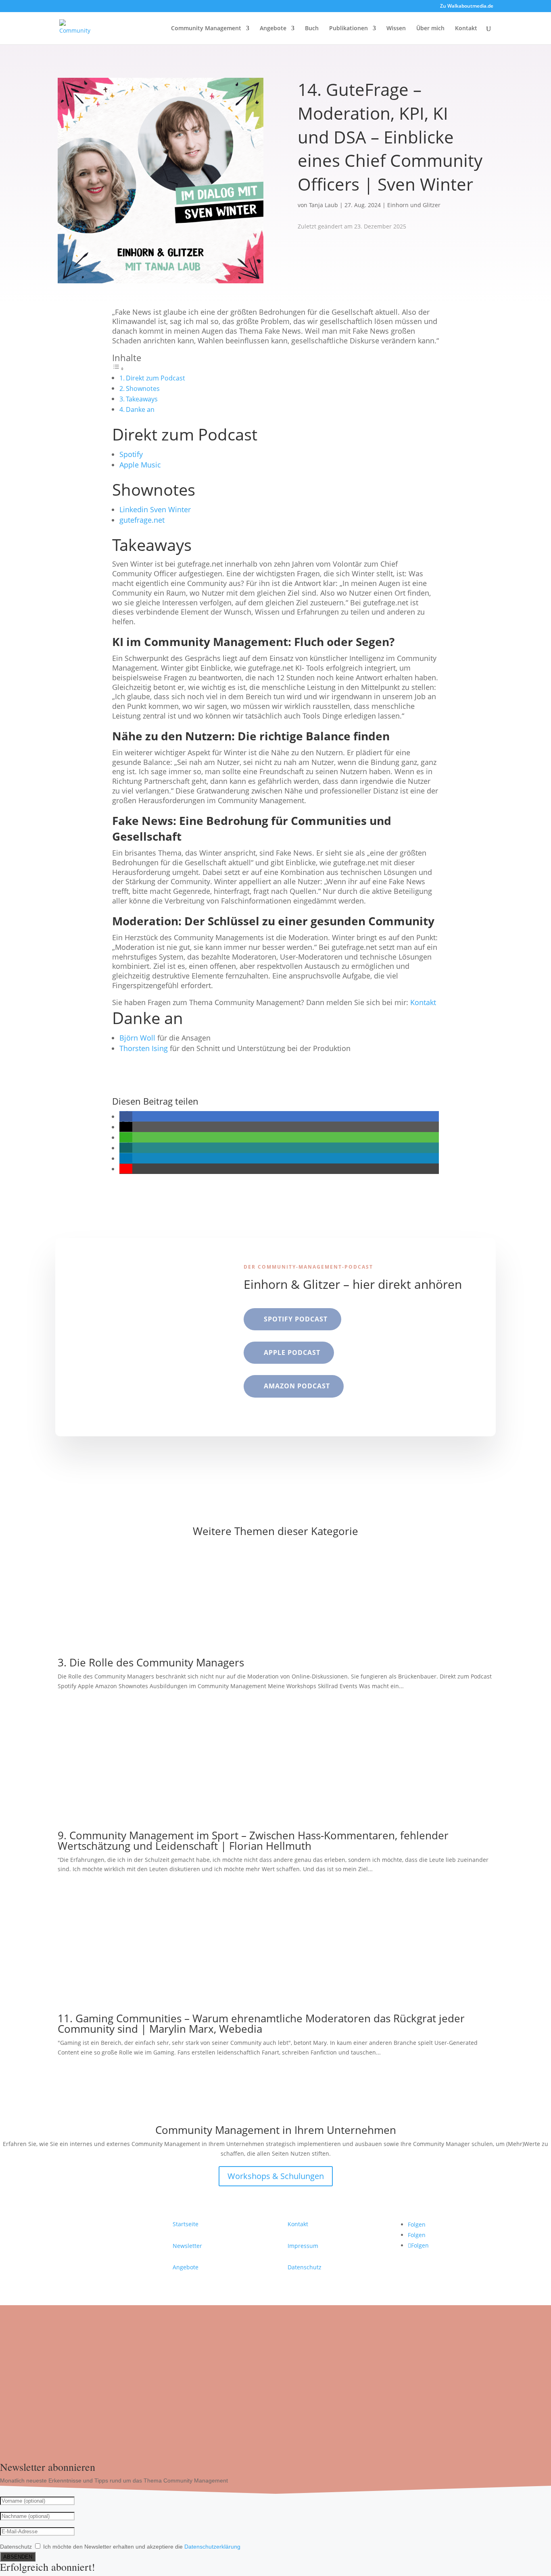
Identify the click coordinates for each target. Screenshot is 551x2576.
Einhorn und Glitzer (414, 205)
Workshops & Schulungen (276, 2176)
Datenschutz (305, 2267)
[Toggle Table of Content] (118, 368)
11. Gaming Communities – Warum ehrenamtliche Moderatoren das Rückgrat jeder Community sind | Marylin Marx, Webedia (261, 2023)
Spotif (129, 454)
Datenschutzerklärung (212, 2547)
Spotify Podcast (296, 1319)
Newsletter (187, 2246)
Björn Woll (137, 1038)
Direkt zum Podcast (155, 378)
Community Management (206, 29)
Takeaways (142, 399)
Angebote (273, 29)
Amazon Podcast (297, 1386)
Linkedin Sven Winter (155, 509)
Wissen (396, 29)
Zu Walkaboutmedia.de (467, 6)
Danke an (141, 409)
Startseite (186, 2224)
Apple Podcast (292, 1352)
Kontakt (466, 29)
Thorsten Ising (144, 1048)
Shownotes (143, 388)
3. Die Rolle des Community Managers (151, 1662)
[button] (126, 1116)
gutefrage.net (142, 520)
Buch (312, 29)
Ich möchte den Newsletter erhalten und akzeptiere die (142, 2547)
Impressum (303, 2246)
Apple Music (140, 465)
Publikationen (349, 29)
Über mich (430, 29)
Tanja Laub (324, 205)
